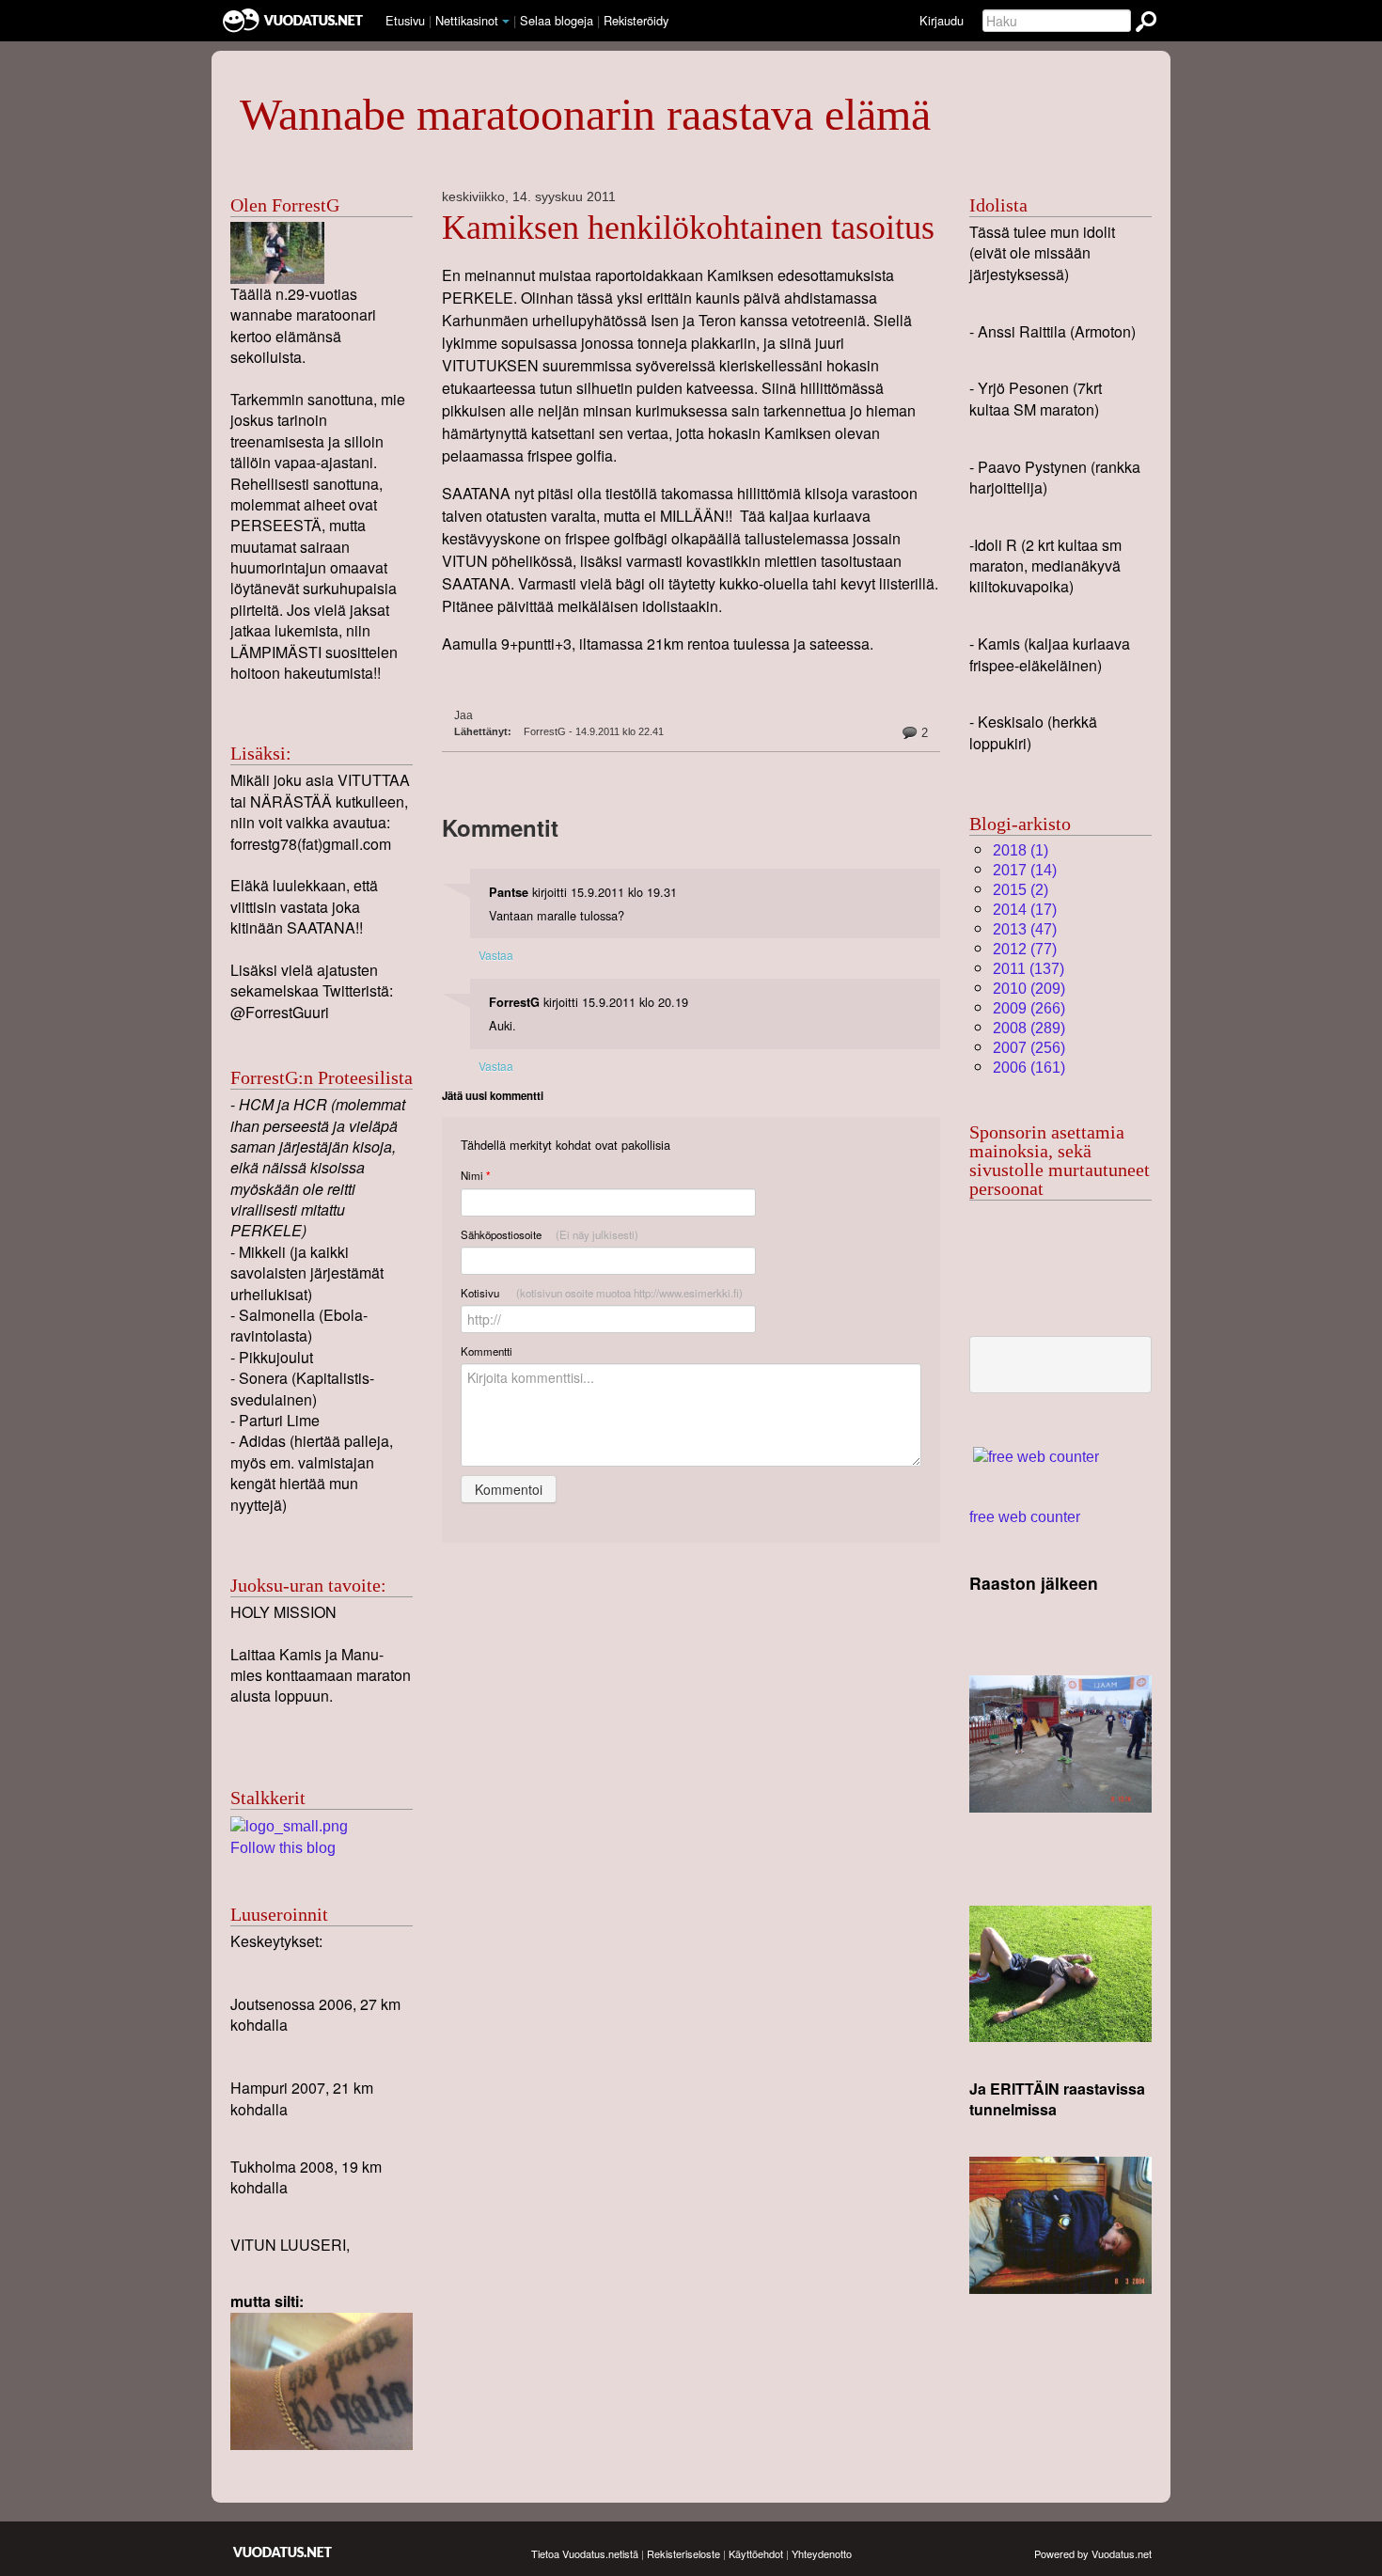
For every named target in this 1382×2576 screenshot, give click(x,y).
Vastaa (496, 955)
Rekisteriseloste (683, 2553)
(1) (1021, 850)
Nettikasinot (467, 20)
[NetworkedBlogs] (289, 1825)
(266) (1029, 1008)
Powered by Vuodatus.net (1093, 2553)
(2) (1021, 890)
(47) (1025, 929)
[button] (506, 22)
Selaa (557, 20)
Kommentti (487, 1351)
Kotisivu (602, 1293)
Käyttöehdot (756, 2553)
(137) (1029, 969)
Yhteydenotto (822, 2553)
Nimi (475, 1176)
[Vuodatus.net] (283, 2552)
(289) (1029, 1028)
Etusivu (405, 20)
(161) (1029, 1068)
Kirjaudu (942, 20)
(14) (1025, 870)
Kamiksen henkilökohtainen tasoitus (688, 228)
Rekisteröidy (636, 20)
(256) (1029, 1048)
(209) (1029, 989)
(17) (1025, 910)
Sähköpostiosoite (550, 1234)
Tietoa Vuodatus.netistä (585, 2553)
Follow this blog (283, 1848)
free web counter (1025, 1517)
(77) (1025, 949)
